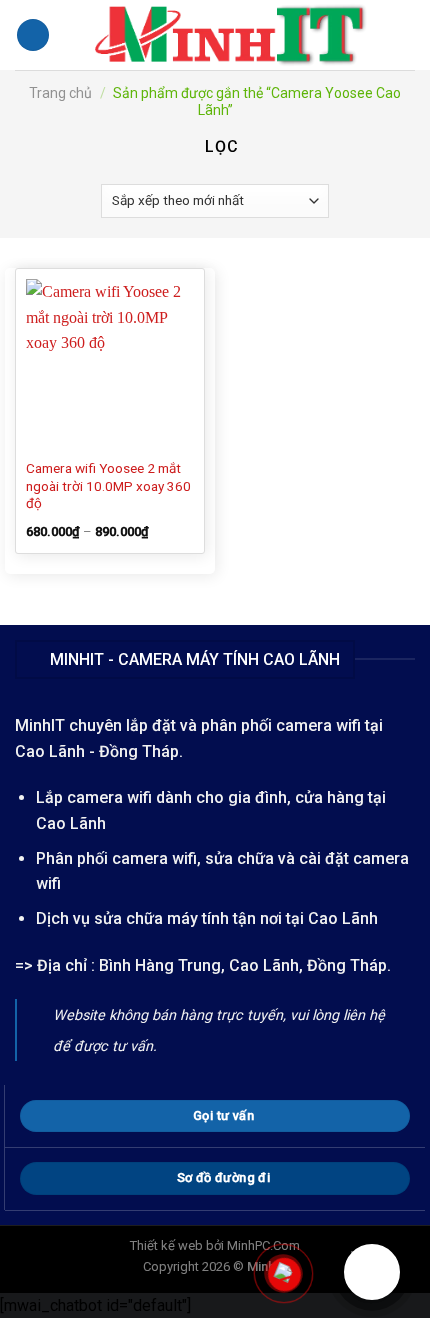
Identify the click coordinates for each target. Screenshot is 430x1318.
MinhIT (42, 725)
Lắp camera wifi (94, 797)
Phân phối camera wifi (116, 858)
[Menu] (33, 35)
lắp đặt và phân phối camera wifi (243, 725)
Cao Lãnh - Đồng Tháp (97, 751)
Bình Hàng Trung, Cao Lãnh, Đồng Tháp (243, 965)
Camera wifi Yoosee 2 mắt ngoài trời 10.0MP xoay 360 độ (108, 485)
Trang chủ (60, 93)
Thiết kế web (166, 1245)
